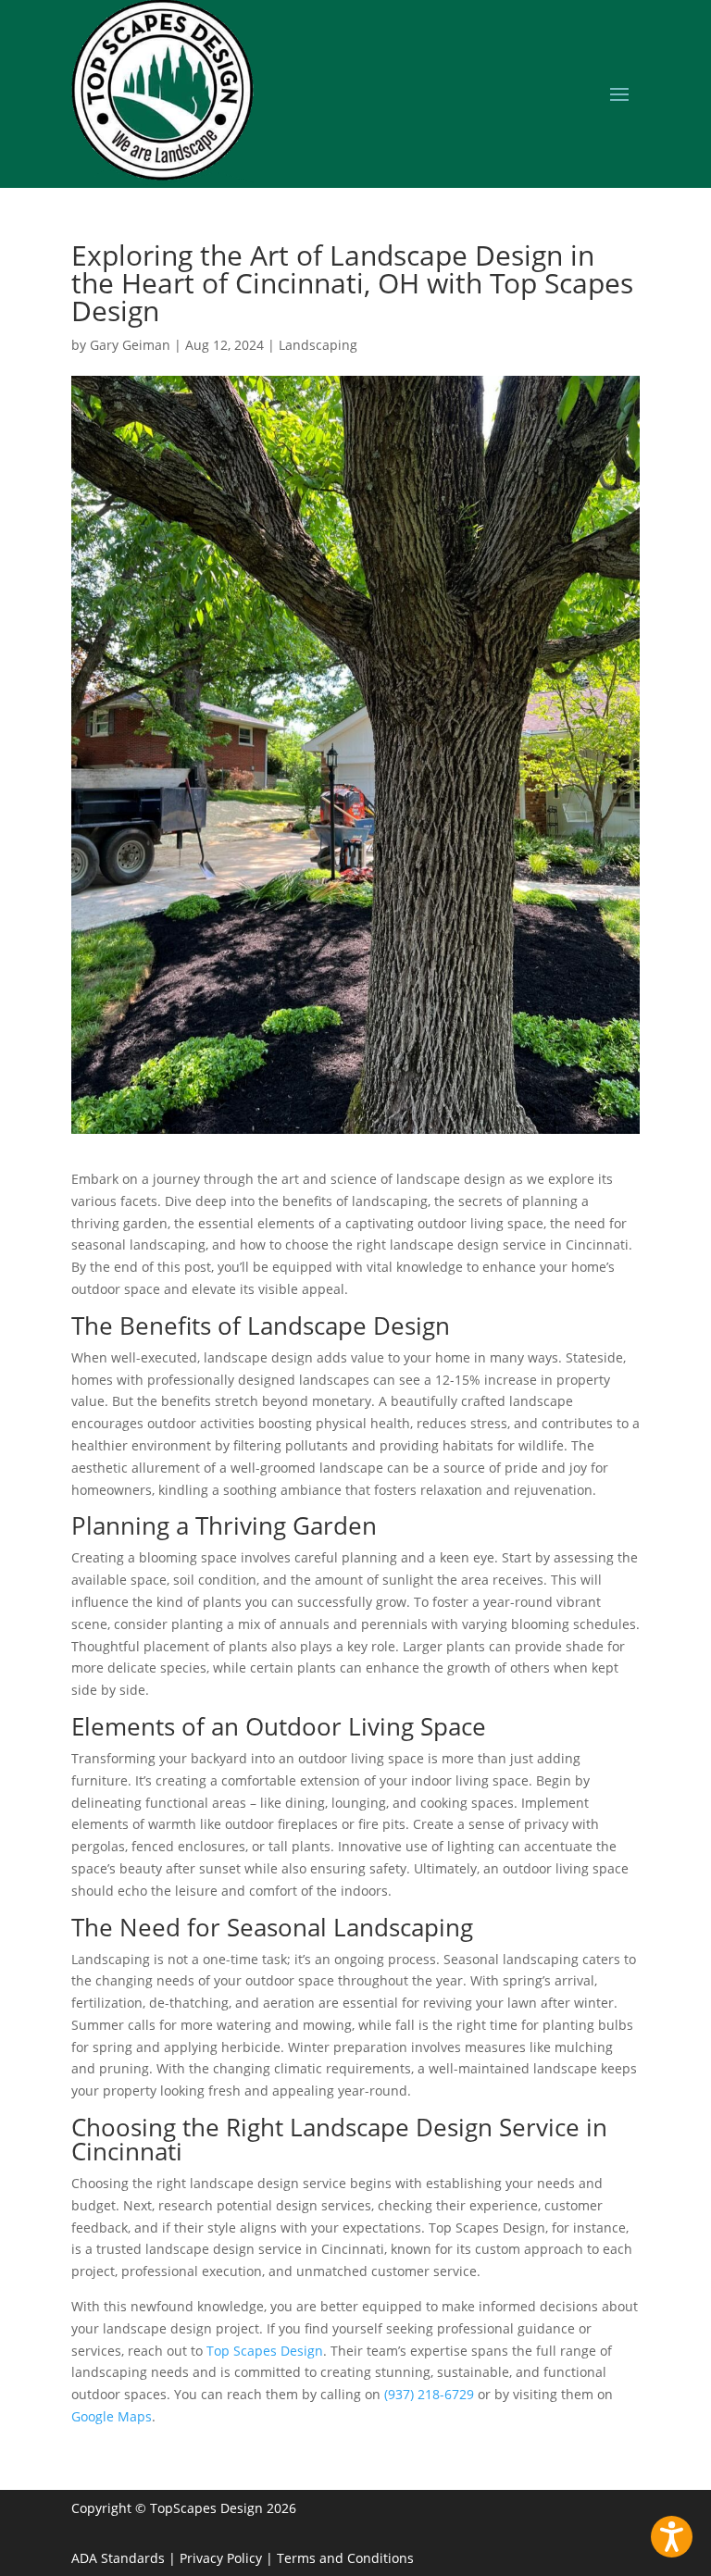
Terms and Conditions (345, 2558)
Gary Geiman (130, 345)
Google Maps (112, 2416)
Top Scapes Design (265, 2351)
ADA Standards (118, 2558)
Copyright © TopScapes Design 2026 (184, 2508)
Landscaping (318, 345)
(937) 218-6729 (429, 2394)
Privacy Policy (221, 2558)
